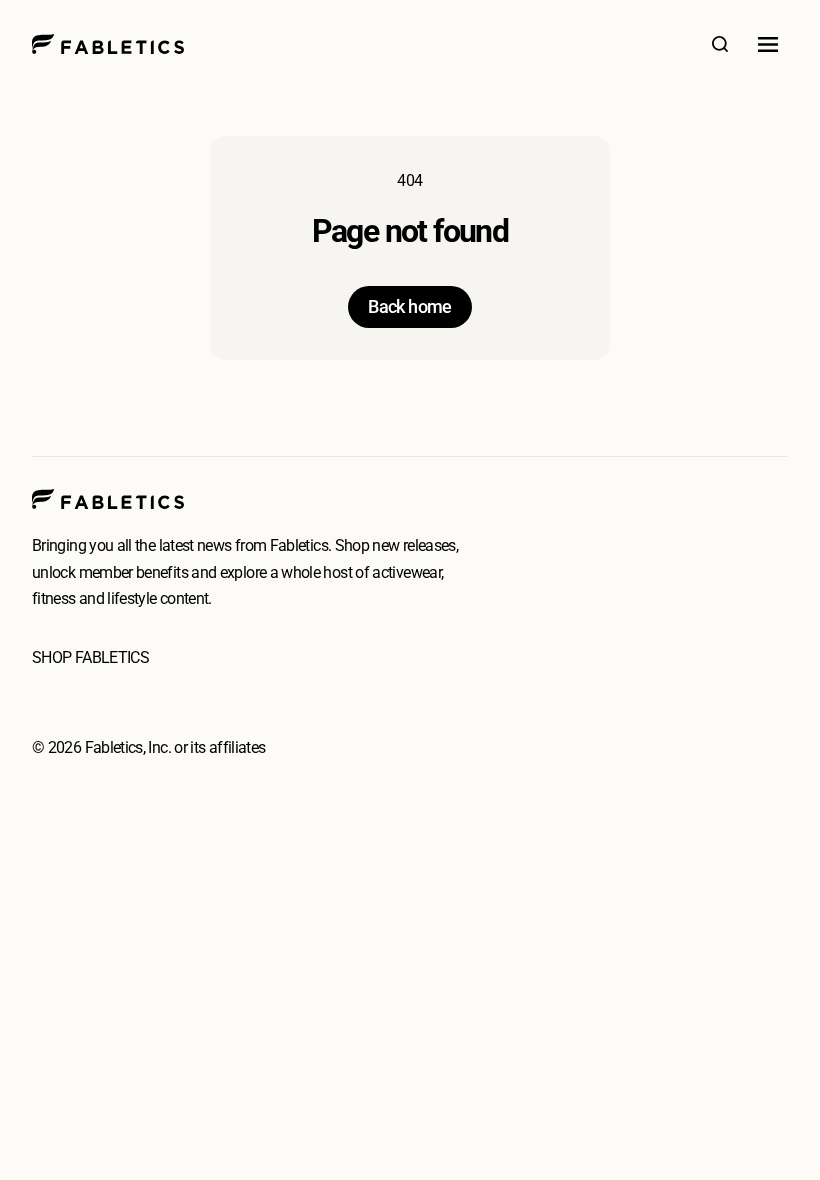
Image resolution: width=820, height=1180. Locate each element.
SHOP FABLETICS (90, 657)
